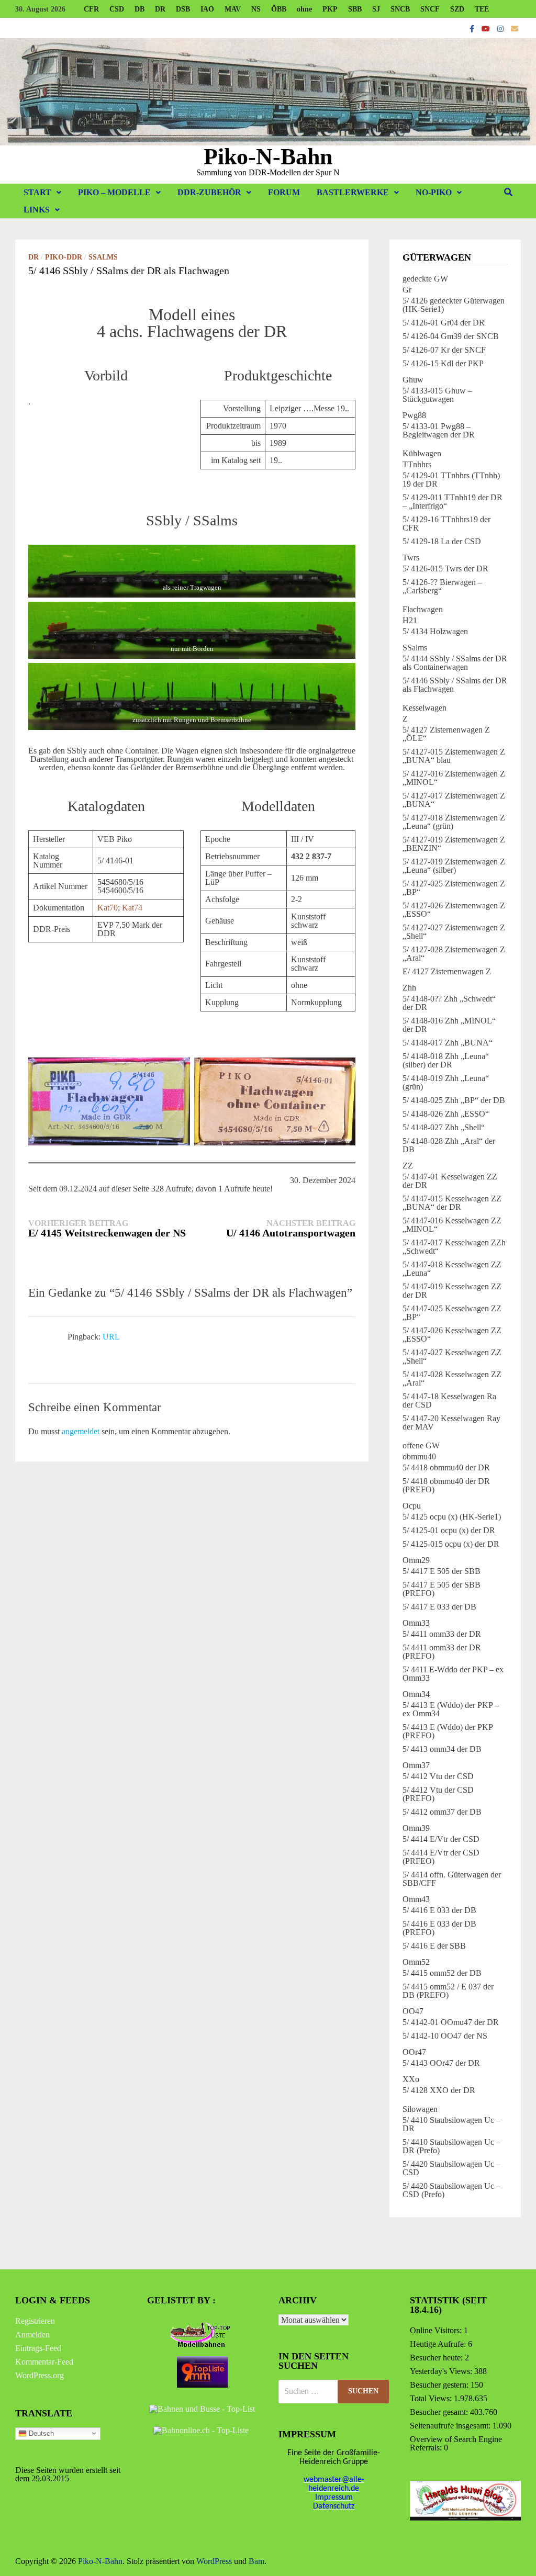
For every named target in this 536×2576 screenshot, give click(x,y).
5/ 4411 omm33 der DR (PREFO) (442, 1652)
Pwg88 (414, 415)
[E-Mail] (515, 29)
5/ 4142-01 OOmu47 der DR (451, 2022)
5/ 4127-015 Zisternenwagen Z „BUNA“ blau (454, 756)
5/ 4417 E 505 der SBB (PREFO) (442, 1589)
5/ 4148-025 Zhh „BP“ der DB (454, 1100)
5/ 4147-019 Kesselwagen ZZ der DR (452, 1291)
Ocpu (412, 1506)
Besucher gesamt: (440, 2412)
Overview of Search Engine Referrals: (456, 2443)
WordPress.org (40, 2375)
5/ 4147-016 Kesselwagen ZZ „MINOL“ (452, 1225)
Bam (256, 2561)
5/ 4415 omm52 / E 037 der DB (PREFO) (448, 1991)
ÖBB (279, 9)
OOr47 (414, 2052)
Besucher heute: (437, 2358)
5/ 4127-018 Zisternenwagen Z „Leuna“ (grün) (454, 822)
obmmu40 (419, 1456)
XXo (411, 2079)
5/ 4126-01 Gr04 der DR (444, 323)
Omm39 (416, 1828)
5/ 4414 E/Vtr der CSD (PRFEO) (441, 1857)
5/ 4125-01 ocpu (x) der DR (449, 1530)
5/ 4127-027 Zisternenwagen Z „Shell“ (454, 932)
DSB (183, 9)
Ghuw (413, 380)
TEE (482, 9)
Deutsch (40, 2433)
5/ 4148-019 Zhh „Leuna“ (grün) (446, 1082)
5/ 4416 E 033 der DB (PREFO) (439, 1928)
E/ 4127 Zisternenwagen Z (447, 971)
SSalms (103, 257)
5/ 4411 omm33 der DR (442, 1634)
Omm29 (416, 1560)
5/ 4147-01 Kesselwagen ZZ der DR (450, 1181)
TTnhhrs (417, 464)
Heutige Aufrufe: (439, 2344)
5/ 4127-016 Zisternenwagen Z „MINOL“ (454, 778)
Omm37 (416, 1765)
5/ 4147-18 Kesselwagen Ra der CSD (449, 1401)
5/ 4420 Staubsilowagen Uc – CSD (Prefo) (451, 2190)
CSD (117, 9)
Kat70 (108, 908)
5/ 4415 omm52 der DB (442, 1973)
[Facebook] (473, 29)
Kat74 (132, 908)
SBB (355, 9)
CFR (91, 9)
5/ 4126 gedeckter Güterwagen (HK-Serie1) (454, 305)
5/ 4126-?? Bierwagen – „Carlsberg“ (442, 586)
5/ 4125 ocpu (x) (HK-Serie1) (452, 1517)
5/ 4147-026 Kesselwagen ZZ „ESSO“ (452, 1335)
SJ (376, 9)
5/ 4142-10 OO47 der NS (445, 2036)
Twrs (411, 558)
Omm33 (416, 1623)
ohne (304, 9)
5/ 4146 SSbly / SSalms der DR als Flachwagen (455, 685)
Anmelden (32, 2335)
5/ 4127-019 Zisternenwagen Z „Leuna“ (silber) (454, 866)
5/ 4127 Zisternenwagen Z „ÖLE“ (446, 734)
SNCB (400, 9)
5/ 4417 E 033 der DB (439, 1607)
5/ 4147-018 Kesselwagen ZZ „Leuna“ (452, 1269)
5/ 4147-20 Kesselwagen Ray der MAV (451, 1422)
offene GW (421, 1446)
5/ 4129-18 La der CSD (442, 541)
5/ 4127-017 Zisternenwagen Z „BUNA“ (454, 800)
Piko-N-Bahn (268, 157)
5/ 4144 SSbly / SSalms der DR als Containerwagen (455, 663)
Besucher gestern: (440, 2385)
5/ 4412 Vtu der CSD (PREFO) (438, 1794)
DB (139, 9)
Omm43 (416, 1899)
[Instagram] (501, 29)
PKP (330, 9)
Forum (284, 192)
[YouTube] (487, 29)
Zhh (409, 988)
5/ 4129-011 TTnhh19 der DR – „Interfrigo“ (453, 502)
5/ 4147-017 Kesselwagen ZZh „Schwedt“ (454, 1247)
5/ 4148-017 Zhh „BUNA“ (448, 1043)
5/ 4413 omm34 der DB (442, 1749)
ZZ (408, 1166)
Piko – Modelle (114, 192)
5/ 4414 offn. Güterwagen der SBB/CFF (452, 1879)
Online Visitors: (437, 2330)
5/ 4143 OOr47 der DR (441, 2063)
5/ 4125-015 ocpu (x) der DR (451, 1544)
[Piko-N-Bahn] (268, 91)
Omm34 (416, 1694)
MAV (233, 9)
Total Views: (432, 2398)
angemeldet (81, 1431)
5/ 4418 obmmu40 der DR (446, 1467)
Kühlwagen (422, 453)
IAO (207, 9)
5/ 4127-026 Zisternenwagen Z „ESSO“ (454, 910)
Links (37, 210)
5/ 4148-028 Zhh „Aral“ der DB (449, 1145)
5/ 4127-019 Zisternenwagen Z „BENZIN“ (454, 844)
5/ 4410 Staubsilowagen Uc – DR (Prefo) (451, 2146)
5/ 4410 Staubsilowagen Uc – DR (451, 2124)
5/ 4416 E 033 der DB (439, 1910)
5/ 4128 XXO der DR (439, 2090)
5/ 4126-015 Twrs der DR (445, 569)
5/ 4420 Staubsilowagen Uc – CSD (451, 2168)
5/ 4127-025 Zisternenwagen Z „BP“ (454, 888)
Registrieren (35, 2321)
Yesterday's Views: (442, 2371)
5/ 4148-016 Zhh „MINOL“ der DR (449, 1025)
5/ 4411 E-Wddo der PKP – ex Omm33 (453, 1674)
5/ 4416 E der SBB (434, 1946)
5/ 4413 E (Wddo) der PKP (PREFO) (448, 1731)
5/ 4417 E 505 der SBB (442, 1571)
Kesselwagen (425, 708)
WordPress (214, 2561)
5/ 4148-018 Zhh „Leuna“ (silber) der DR (446, 1060)
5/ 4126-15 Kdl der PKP (443, 363)
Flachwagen (423, 609)
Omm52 (416, 1962)
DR (160, 9)
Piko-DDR (64, 257)
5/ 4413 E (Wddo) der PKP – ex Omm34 (451, 1709)
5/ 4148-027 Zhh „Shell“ (444, 1127)
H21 (410, 620)
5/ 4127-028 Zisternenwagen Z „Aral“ (454, 954)
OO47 (413, 2011)
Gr (407, 290)
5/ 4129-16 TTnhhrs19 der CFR (446, 524)
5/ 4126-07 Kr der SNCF (444, 350)
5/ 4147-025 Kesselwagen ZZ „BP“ (452, 1313)
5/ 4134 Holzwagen (435, 631)
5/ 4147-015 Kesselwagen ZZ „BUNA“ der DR (452, 1203)
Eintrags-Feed (38, 2348)
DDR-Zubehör (209, 192)
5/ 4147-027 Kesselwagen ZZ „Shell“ (452, 1357)
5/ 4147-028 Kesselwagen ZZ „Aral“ (452, 1379)
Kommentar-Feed (44, 2362)
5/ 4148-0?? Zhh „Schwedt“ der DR (449, 1003)
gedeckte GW (425, 279)
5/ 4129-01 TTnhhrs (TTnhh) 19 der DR (451, 480)
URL (111, 1337)
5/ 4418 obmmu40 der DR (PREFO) (446, 1485)
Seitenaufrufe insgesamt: (451, 2426)
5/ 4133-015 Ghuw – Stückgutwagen (437, 395)
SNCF (430, 9)
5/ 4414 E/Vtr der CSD (441, 1839)
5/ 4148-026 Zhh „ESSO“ (446, 1114)
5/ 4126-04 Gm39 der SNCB (451, 336)
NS (256, 9)
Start (37, 192)
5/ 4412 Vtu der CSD (438, 1776)
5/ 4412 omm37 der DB (442, 1812)
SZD (457, 9)
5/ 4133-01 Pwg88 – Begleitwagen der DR (439, 430)
